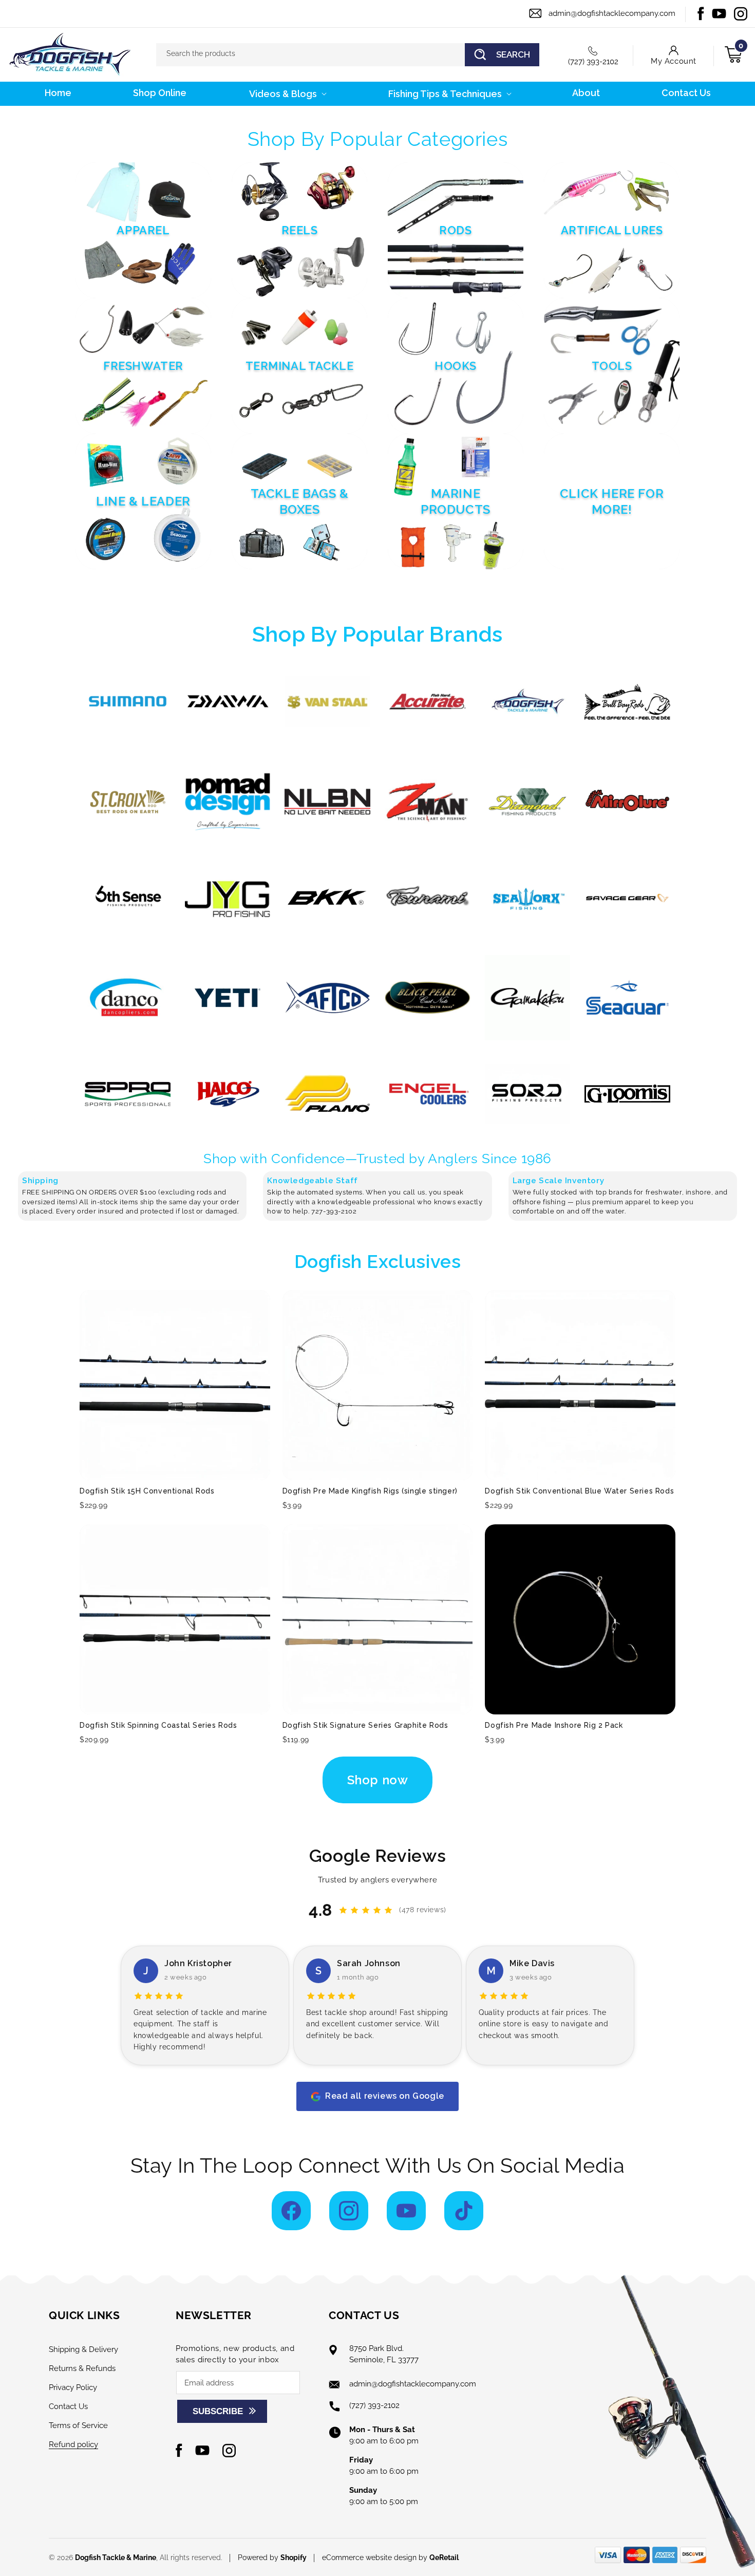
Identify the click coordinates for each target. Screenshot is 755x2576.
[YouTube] (406, 2211)
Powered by (272, 2558)
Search (513, 54)
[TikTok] (464, 2211)
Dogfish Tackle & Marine (116, 2558)
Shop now (378, 1780)
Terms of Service (78, 2425)
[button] (287, 94)
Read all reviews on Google (385, 2096)
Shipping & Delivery (83, 2349)
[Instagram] (349, 2211)
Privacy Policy (73, 2387)
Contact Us (68, 2406)
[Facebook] (291, 2211)
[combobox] (348, 55)
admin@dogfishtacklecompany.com (612, 13)
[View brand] (128, 702)
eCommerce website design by (376, 2558)
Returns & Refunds (82, 2368)
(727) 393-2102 (593, 62)
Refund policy (73, 2444)
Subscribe (218, 2411)
